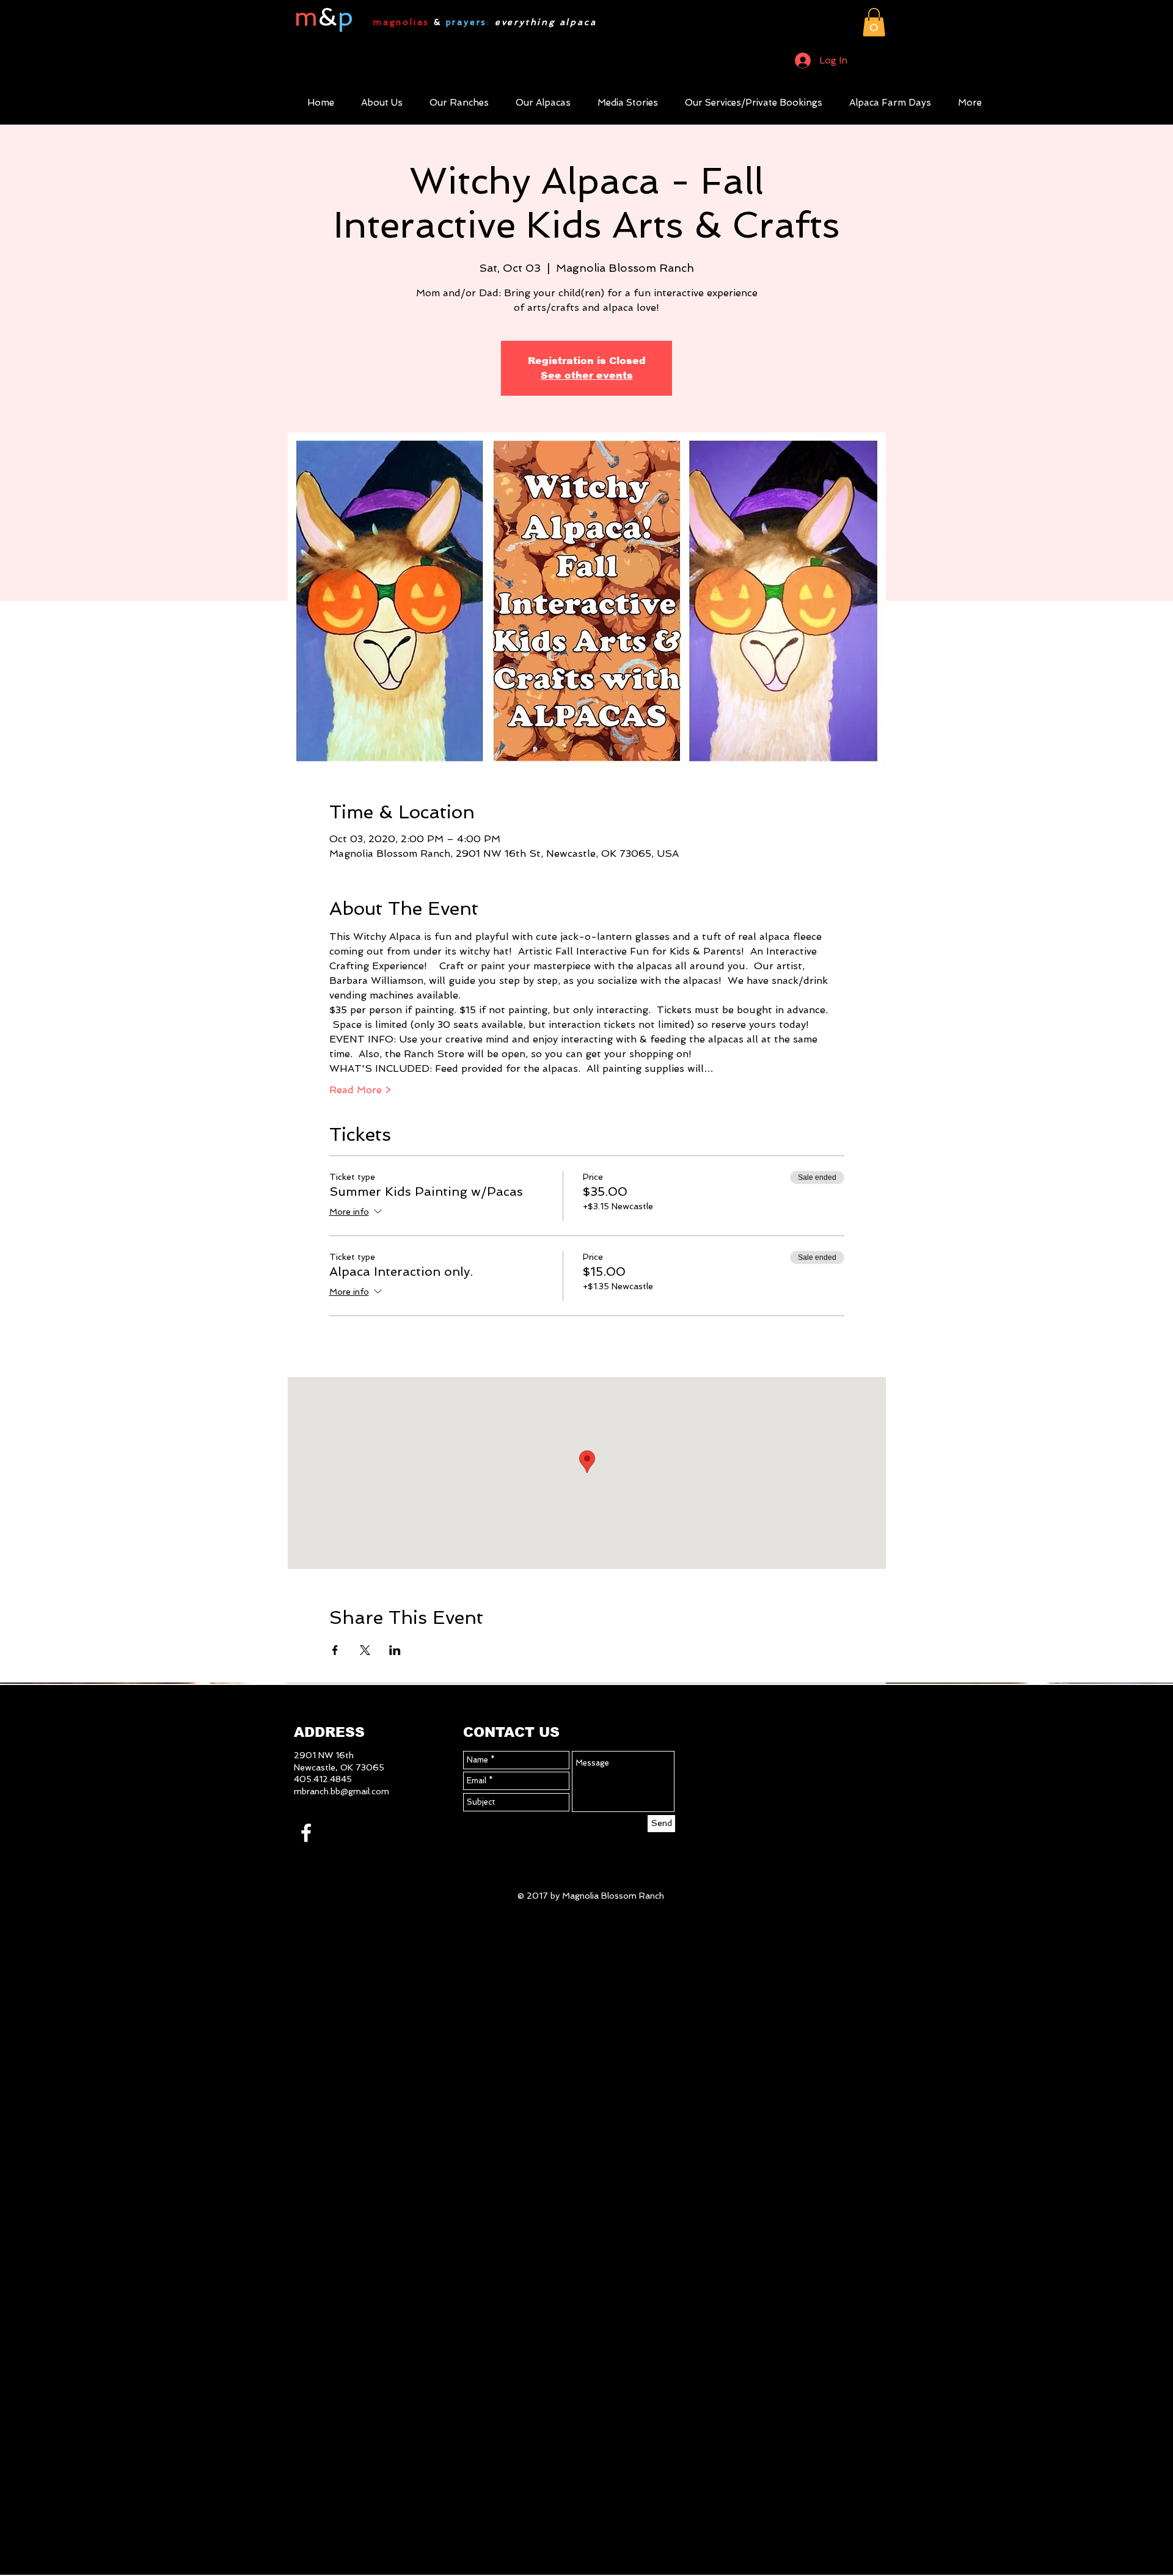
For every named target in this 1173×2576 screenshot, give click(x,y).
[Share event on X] (365, 1650)
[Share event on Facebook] (335, 1650)
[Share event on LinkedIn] (395, 1650)
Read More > (360, 1090)
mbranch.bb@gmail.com (342, 1791)
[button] (874, 22)
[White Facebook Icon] (306, 1833)
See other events (587, 375)
